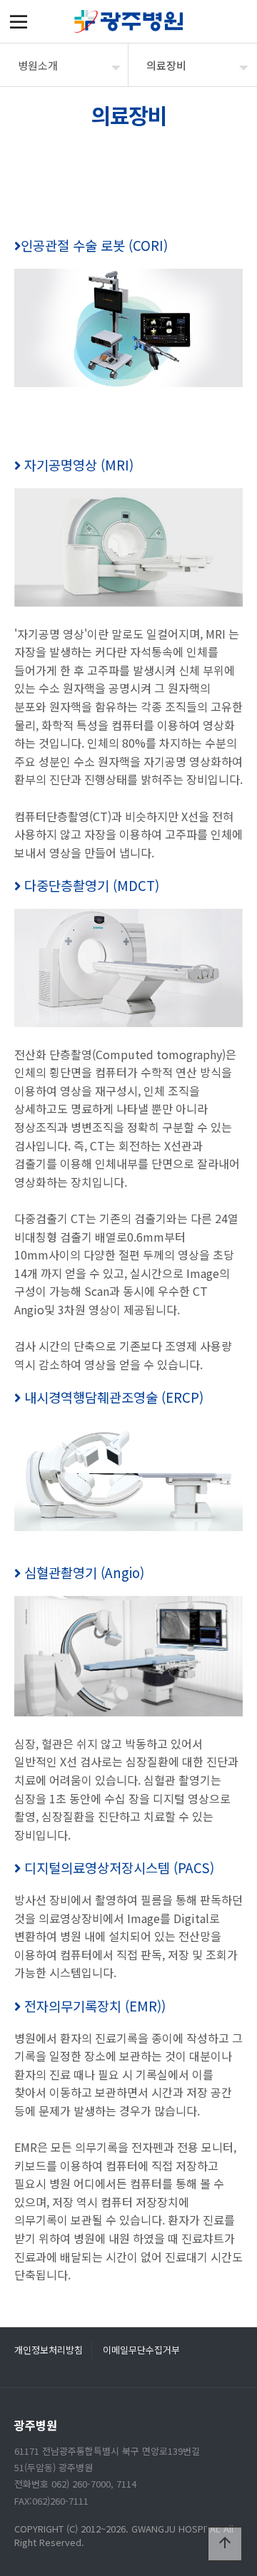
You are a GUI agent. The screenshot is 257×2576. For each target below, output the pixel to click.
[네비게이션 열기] (19, 21)
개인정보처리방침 (49, 2350)
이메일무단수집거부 (141, 2350)
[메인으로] (128, 21)
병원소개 (38, 65)
